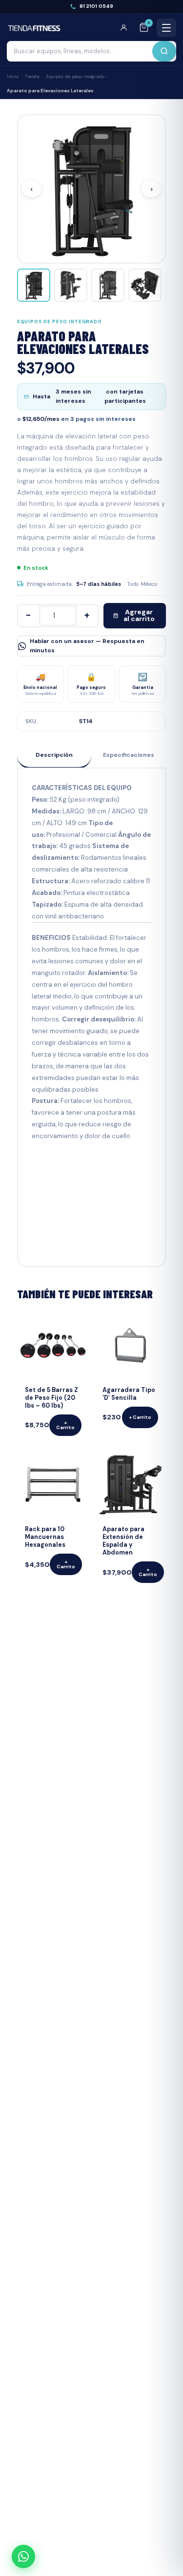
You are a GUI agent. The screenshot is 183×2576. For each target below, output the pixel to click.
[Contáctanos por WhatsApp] (23, 2556)
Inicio (13, 77)
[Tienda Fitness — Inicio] (34, 28)
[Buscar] (164, 51)
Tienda (32, 77)
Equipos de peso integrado (75, 77)
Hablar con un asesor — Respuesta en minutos (87, 646)
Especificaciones (129, 755)
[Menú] (166, 28)
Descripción (54, 755)
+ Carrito (65, 1425)
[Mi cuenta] (127, 28)
